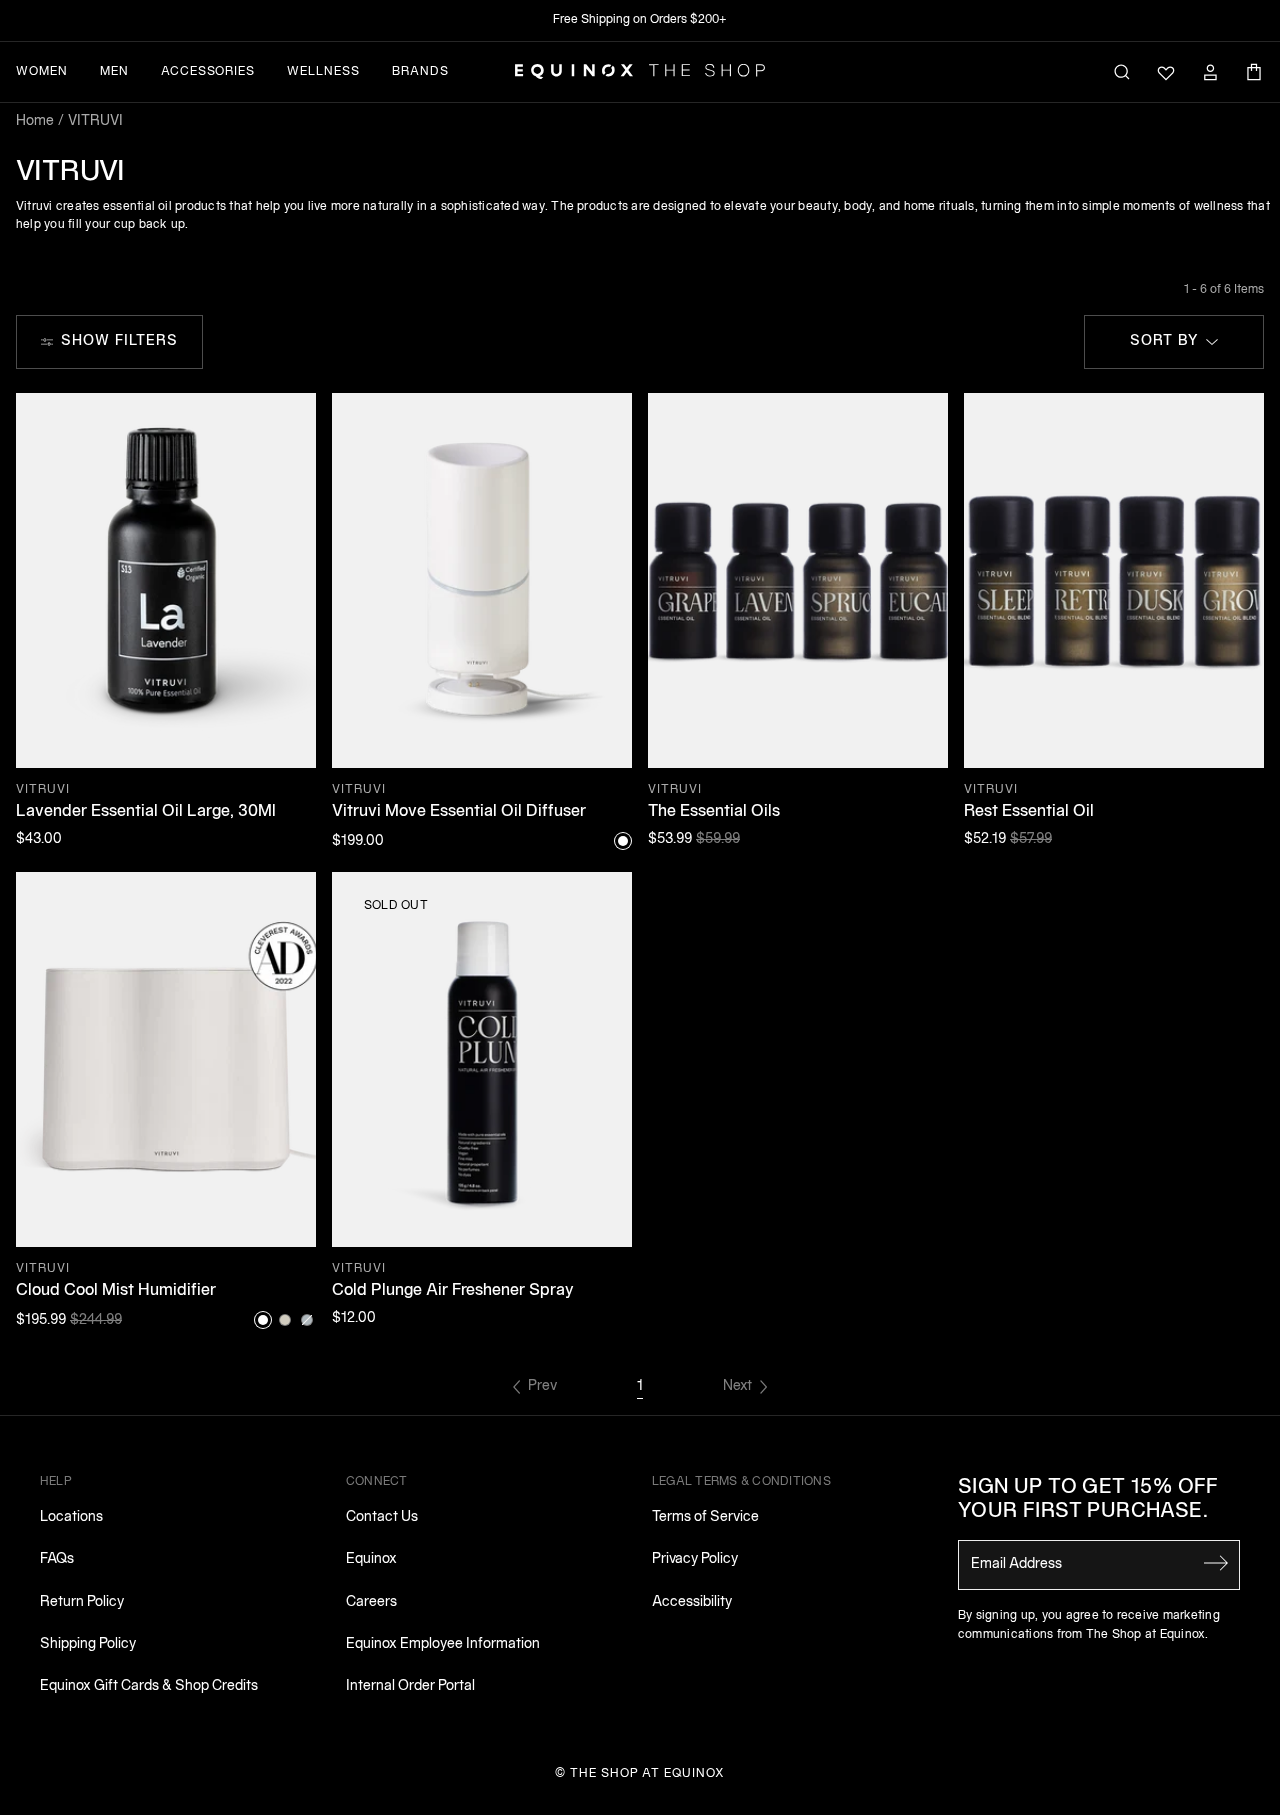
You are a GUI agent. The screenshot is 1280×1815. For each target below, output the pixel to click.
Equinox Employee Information (443, 1644)
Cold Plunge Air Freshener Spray (453, 1291)
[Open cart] (1254, 72)
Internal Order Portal (410, 1686)
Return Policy (82, 1602)
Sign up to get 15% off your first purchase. (1088, 1500)
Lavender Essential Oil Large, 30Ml (146, 812)
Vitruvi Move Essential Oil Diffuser (459, 812)
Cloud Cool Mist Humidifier (116, 1291)
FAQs (57, 1559)
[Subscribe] (1216, 1563)
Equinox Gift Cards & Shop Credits (149, 1686)
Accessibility (692, 1602)
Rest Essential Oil (1029, 812)
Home (35, 121)
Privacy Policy (695, 1559)
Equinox (371, 1559)
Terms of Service (705, 1517)
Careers (371, 1602)
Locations (71, 1517)
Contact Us (382, 1517)
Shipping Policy (88, 1644)
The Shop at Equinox (647, 1773)
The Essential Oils (714, 812)
